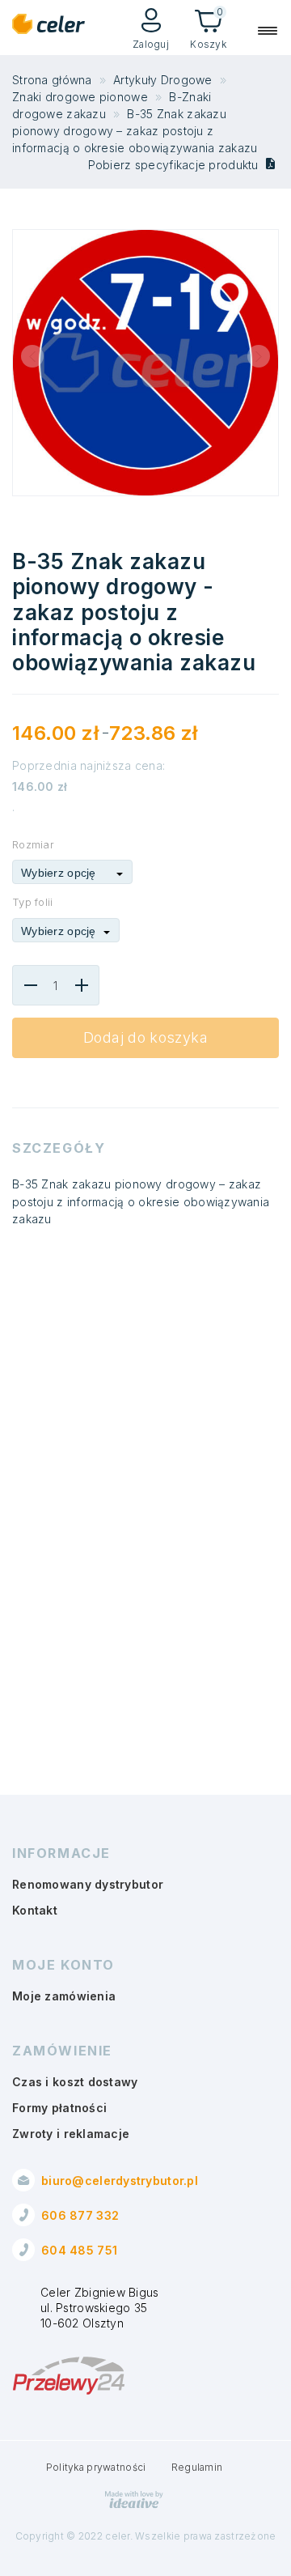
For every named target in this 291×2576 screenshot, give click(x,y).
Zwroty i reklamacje (71, 2134)
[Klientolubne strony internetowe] (134, 2505)
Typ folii (33, 902)
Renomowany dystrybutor (88, 1884)
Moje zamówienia (64, 1996)
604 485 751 (79, 2250)
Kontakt (35, 1910)
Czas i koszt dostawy (75, 2082)
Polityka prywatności (96, 2467)
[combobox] (72, 872)
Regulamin (197, 2467)
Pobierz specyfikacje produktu (175, 165)
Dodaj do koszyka (145, 1037)
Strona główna (52, 80)
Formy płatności (59, 2108)
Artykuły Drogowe (162, 80)
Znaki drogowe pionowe (80, 97)
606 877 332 (80, 2215)
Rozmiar (33, 844)
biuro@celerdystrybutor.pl (120, 2181)
